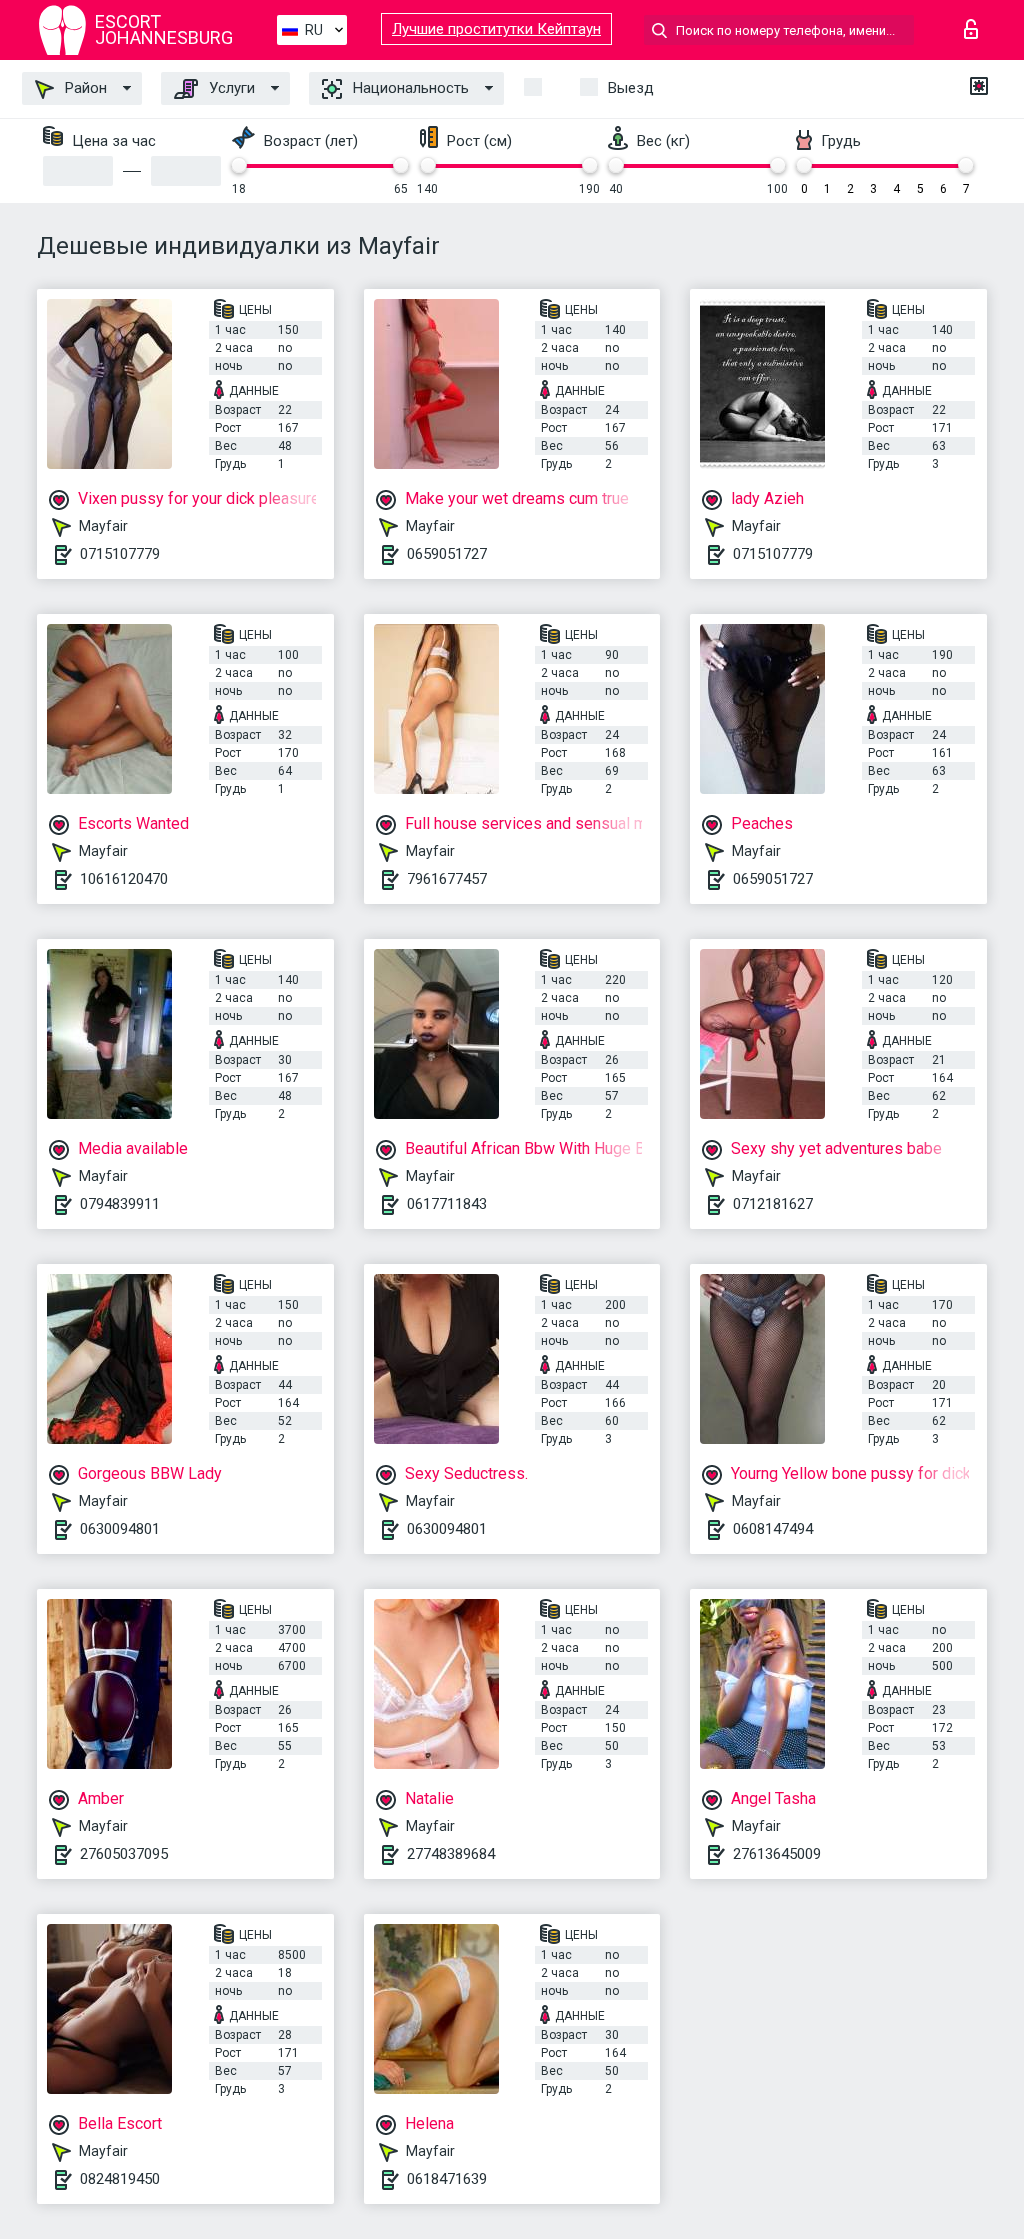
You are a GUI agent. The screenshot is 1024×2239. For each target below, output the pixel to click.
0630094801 (120, 1529)
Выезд (631, 88)
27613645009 (777, 1854)
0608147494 (773, 1529)
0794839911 (120, 1204)
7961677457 (447, 879)
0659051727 (447, 554)
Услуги (230, 88)
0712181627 (773, 1204)
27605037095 (124, 1854)
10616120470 (124, 879)
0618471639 (447, 2179)
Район (84, 88)
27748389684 (451, 1854)
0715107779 (120, 554)
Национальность (409, 88)
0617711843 (447, 1204)
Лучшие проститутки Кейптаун (496, 29)
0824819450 (120, 2179)
